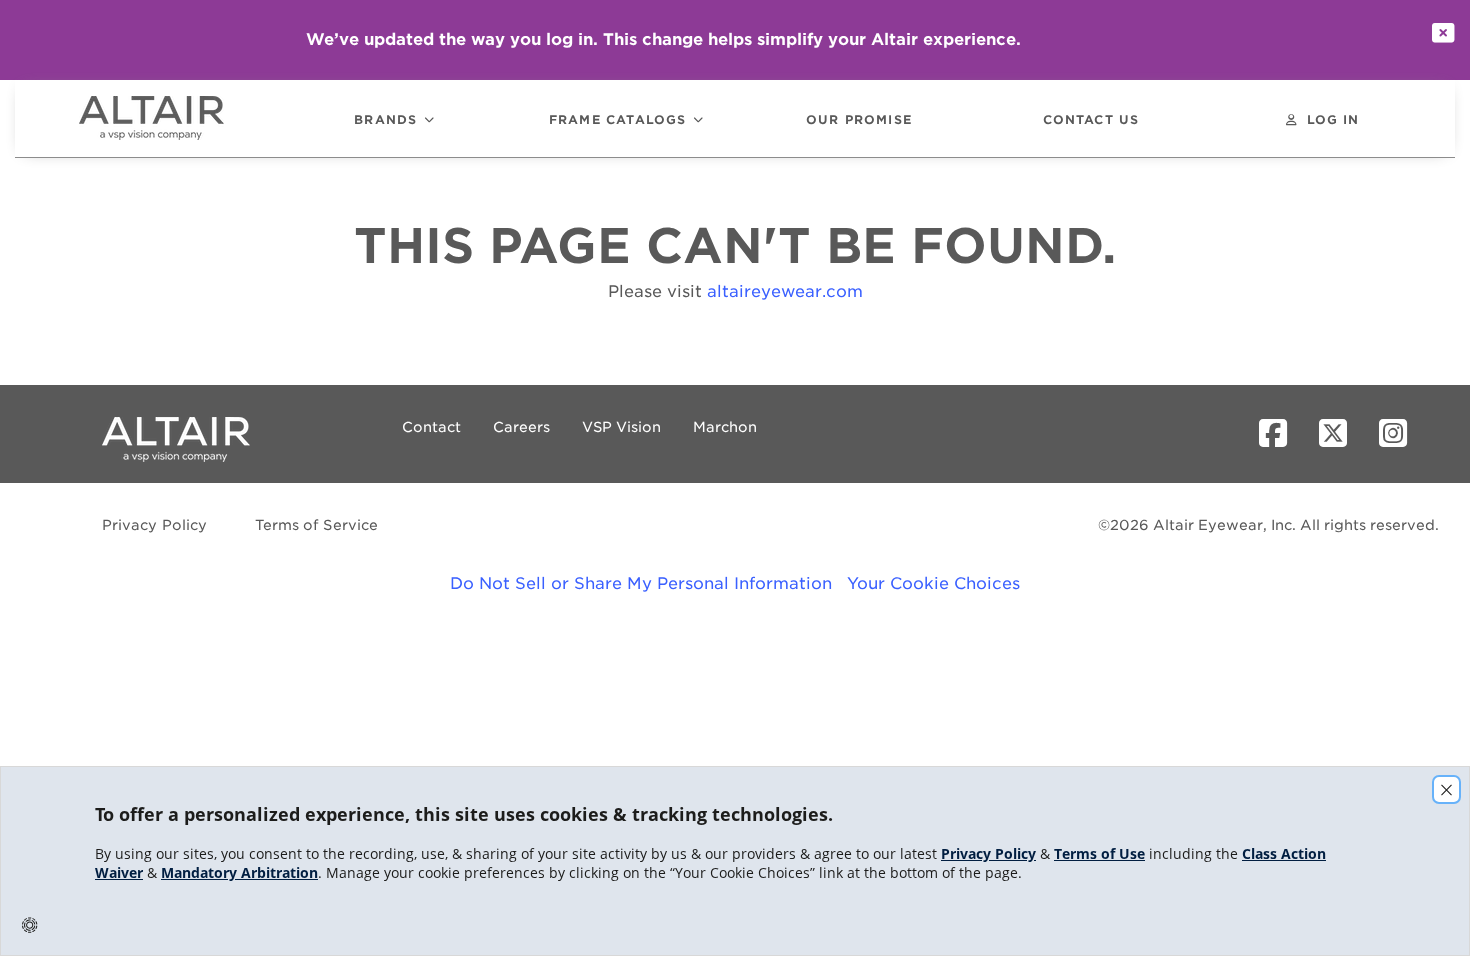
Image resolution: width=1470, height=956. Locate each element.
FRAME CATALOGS (618, 120)
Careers (521, 427)
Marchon (725, 427)
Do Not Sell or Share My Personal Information (641, 583)
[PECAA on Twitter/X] (1341, 434)
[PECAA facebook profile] (1281, 434)
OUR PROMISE (859, 120)
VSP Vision (621, 427)
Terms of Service (316, 525)
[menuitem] (179, 118)
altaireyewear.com (785, 291)
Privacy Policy (155, 525)
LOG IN (1333, 120)
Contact (431, 427)
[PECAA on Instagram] (1401, 434)
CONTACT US (1091, 120)
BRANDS (385, 120)
